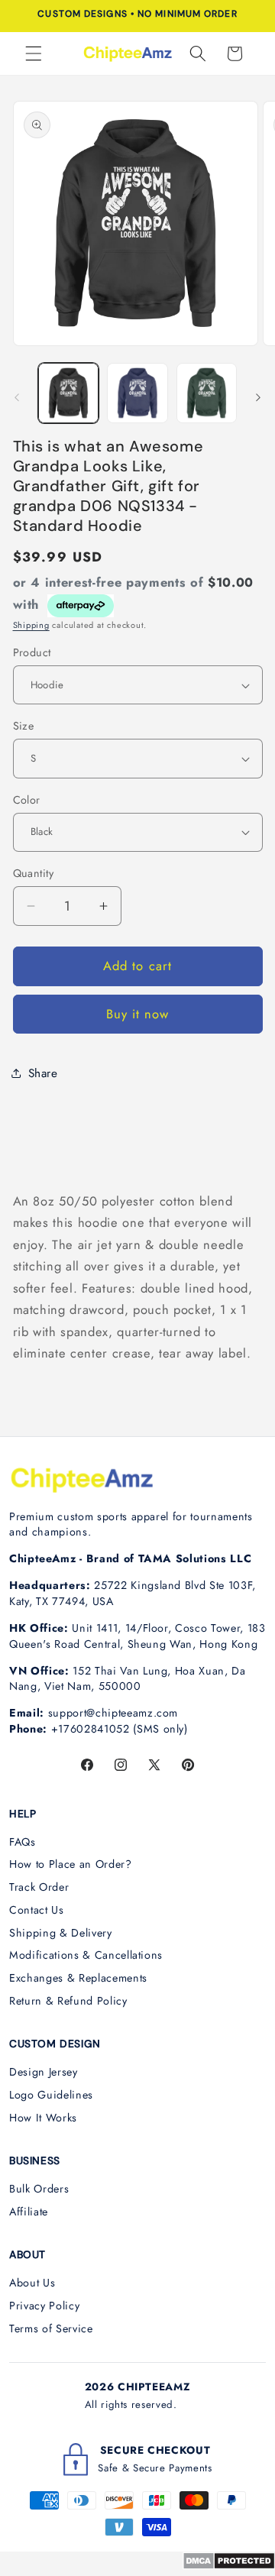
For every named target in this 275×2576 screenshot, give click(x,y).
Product (32, 652)
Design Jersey (44, 2072)
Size (24, 726)
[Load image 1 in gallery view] (69, 393)
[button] (34, 53)
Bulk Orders (39, 2189)
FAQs (23, 1842)
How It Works (43, 2118)
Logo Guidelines (51, 2095)
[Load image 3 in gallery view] (207, 393)
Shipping (31, 625)
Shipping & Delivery (61, 1933)
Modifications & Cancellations (86, 1955)
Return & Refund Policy (68, 2001)
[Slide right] (258, 397)
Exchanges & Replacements (78, 1978)
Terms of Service (51, 2328)
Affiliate (29, 2212)
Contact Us (37, 1910)
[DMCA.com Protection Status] (229, 2565)
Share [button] (43, 1073)
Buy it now (138, 1014)
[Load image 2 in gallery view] (137, 393)
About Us (32, 2283)
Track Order (39, 1887)
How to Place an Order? (71, 1864)
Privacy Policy (44, 2306)
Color (27, 800)
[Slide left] (17, 397)
